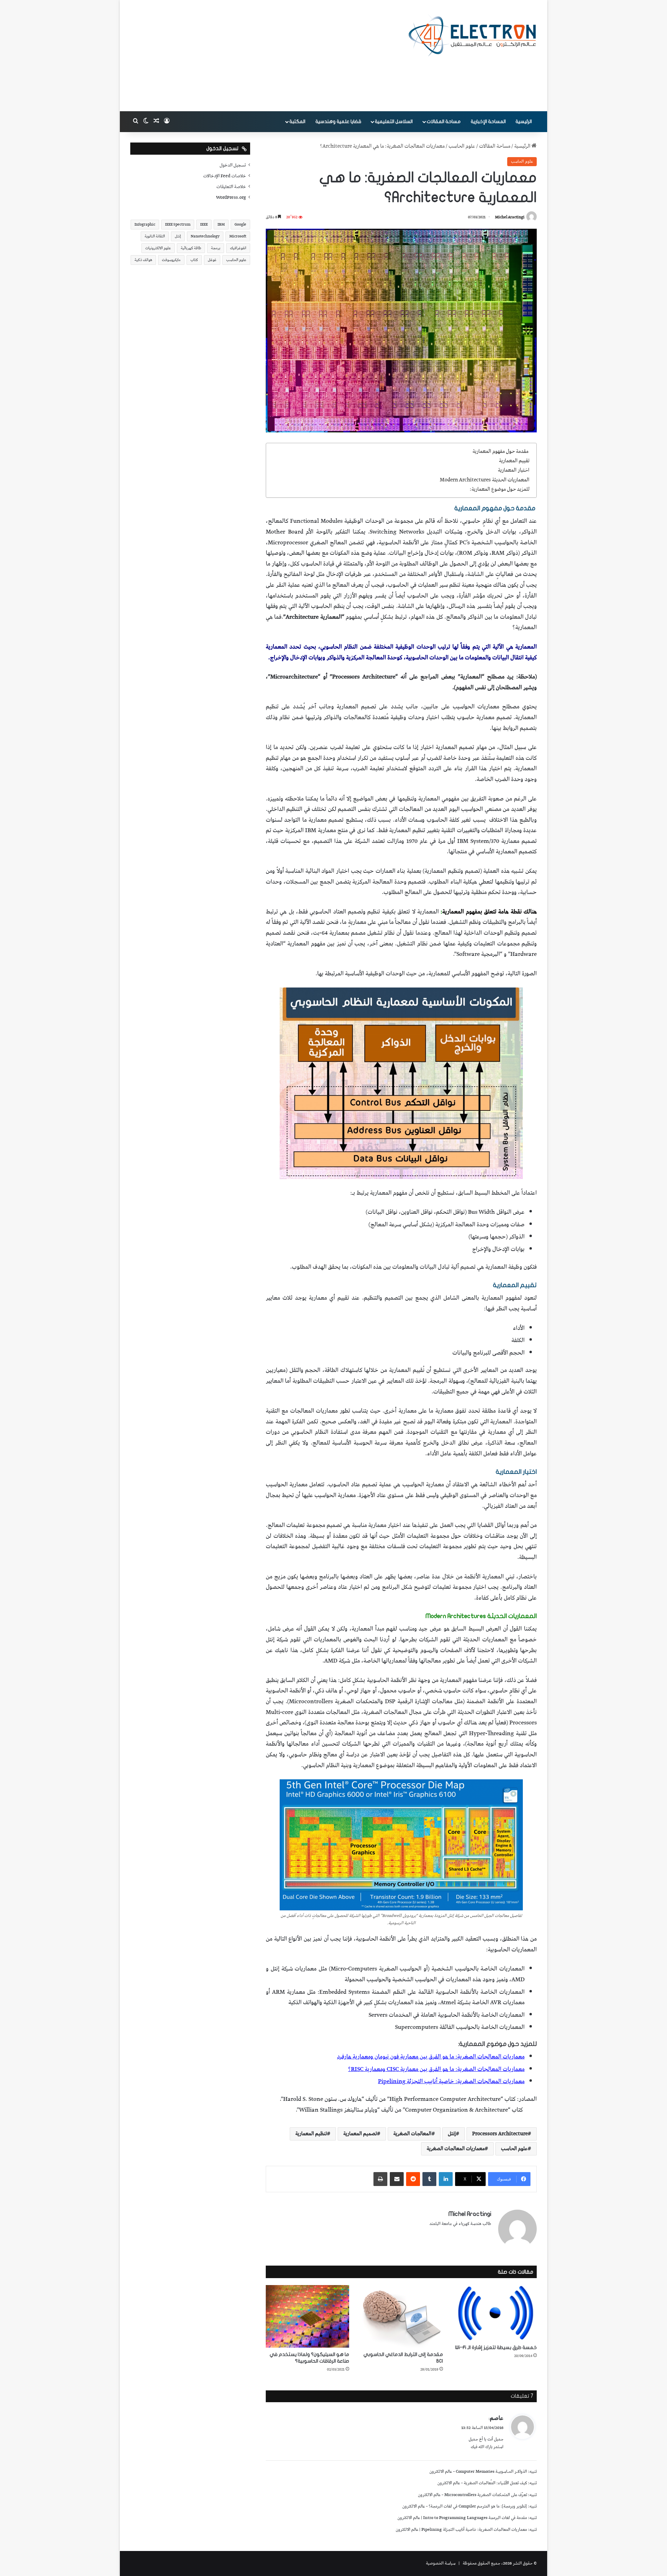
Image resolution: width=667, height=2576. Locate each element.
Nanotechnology (205, 236)
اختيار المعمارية (514, 470)
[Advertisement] (264, 56)
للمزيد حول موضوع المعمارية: (500, 489)
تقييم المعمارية (514, 461)
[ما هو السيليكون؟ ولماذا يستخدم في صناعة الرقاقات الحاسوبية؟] (307, 2316)
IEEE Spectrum (178, 224)
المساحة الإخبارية (488, 121)
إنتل (452, 2134)
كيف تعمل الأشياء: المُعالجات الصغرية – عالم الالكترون (482, 2483)
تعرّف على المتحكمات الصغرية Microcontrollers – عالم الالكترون (472, 2495)
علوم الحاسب (462, 146)
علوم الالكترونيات (158, 248)
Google (240, 224)
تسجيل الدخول (233, 165)
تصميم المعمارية (360, 2134)
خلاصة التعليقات (231, 187)
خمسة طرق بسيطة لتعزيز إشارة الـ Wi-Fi (496, 2347)
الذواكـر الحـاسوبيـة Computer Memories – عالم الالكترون (478, 2472)
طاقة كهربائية (191, 248)
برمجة (216, 248)
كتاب (194, 260)
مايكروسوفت (171, 260)
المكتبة (297, 121)
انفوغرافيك (238, 248)
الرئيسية (524, 121)
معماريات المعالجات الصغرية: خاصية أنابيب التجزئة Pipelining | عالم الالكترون (461, 2530)
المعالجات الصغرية (412, 2134)
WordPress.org (231, 197)
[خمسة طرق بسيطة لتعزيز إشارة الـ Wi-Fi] (495, 2313)
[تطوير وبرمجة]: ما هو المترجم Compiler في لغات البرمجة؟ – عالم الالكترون (465, 2506)
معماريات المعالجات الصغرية (456, 2149)
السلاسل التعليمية (394, 121)
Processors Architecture (500, 2134)
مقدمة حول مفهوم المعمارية (501, 452)
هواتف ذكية (143, 260)
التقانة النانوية (155, 236)
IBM (221, 224)
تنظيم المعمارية (311, 2134)
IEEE (204, 224)
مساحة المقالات (444, 121)
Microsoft (238, 236)
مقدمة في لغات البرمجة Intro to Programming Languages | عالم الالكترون (462, 2518)
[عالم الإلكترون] (472, 35)
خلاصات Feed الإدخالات (225, 176)
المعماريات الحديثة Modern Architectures (485, 480)
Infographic (145, 224)
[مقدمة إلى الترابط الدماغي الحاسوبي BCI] (401, 2316)
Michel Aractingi (510, 217)
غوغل (212, 260)
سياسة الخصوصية (441, 2563)
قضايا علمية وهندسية (338, 121)
